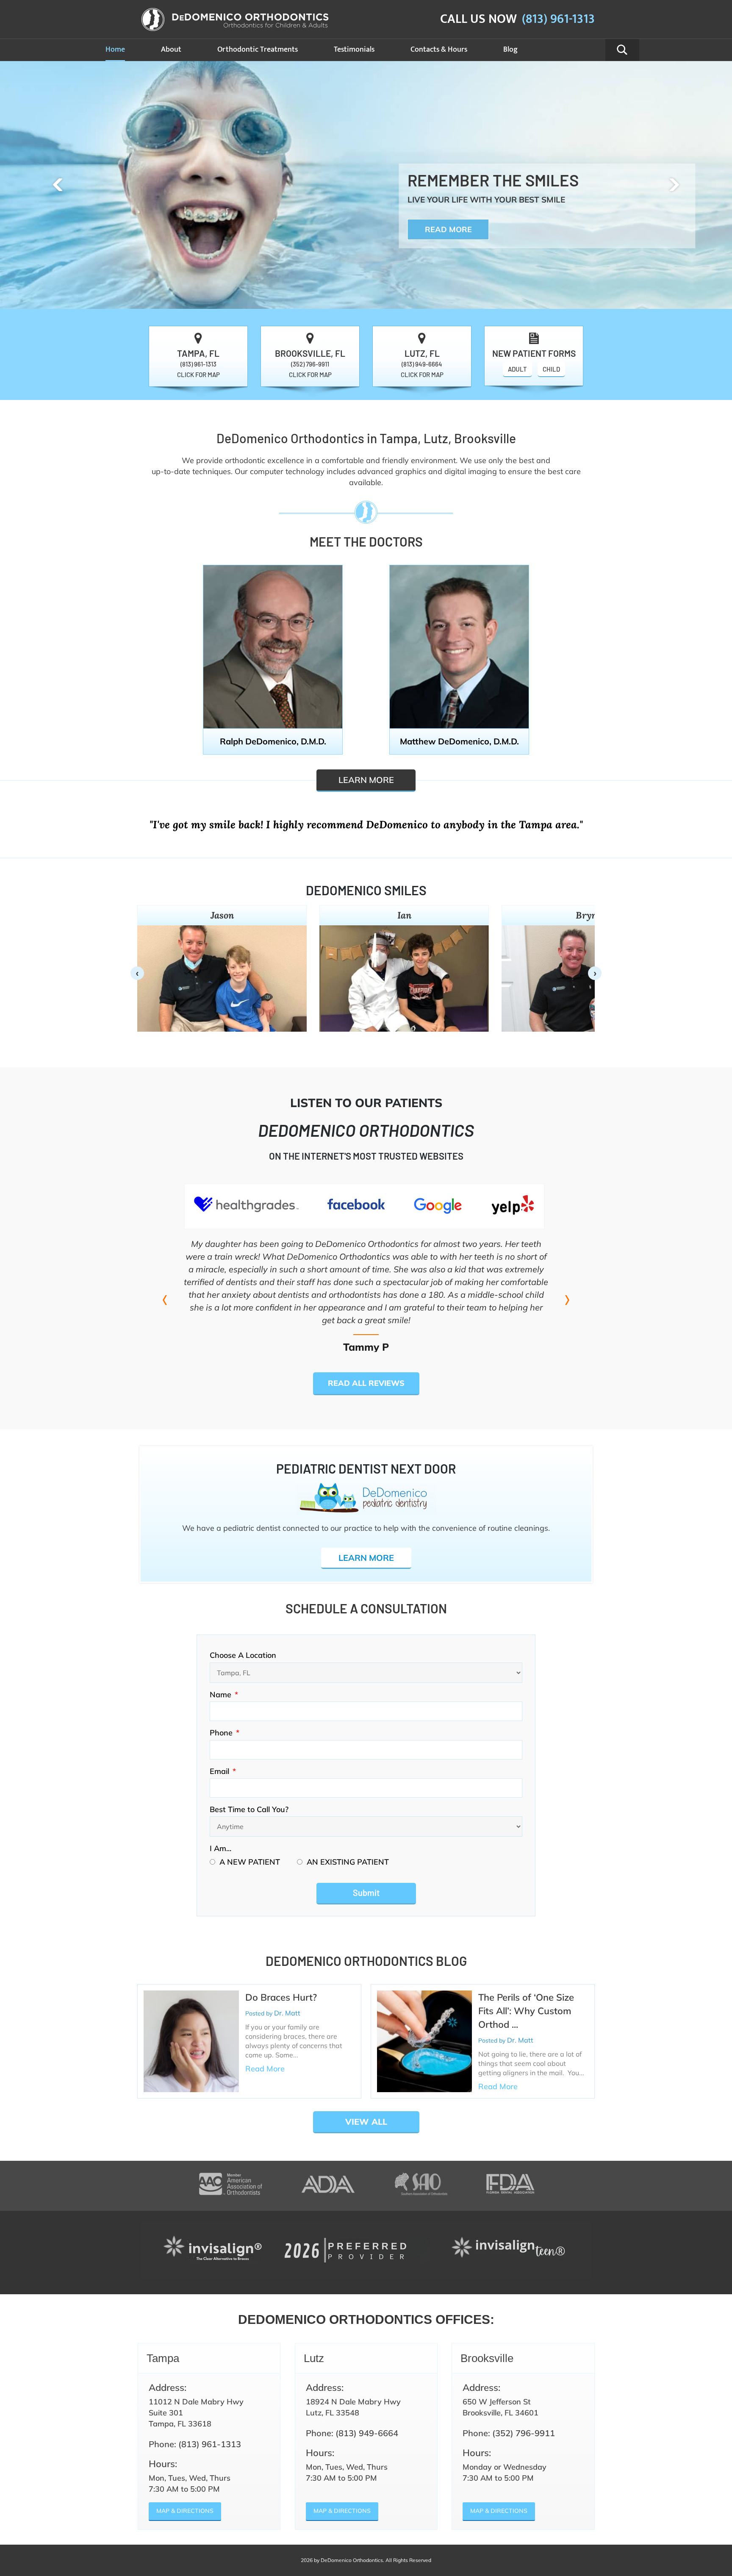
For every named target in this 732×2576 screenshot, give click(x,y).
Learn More (366, 1558)
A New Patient (250, 1862)
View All (366, 2122)
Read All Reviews (366, 1383)
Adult (517, 369)
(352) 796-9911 (310, 364)
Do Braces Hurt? (281, 1997)
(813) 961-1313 (558, 19)
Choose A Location (243, 1655)
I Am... (220, 1848)
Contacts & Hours (439, 50)
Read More (448, 229)
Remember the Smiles (493, 180)
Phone (225, 1733)
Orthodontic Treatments (258, 50)
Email (223, 1771)
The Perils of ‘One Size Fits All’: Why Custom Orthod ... (526, 2011)
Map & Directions (185, 2511)
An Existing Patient (348, 1862)
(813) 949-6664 (422, 364)
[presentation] (58, 185)
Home (115, 50)
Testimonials (354, 50)
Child (551, 369)
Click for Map (198, 375)
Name (224, 1695)
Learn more (366, 780)
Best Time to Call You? (249, 1809)
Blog (510, 50)
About (171, 50)
